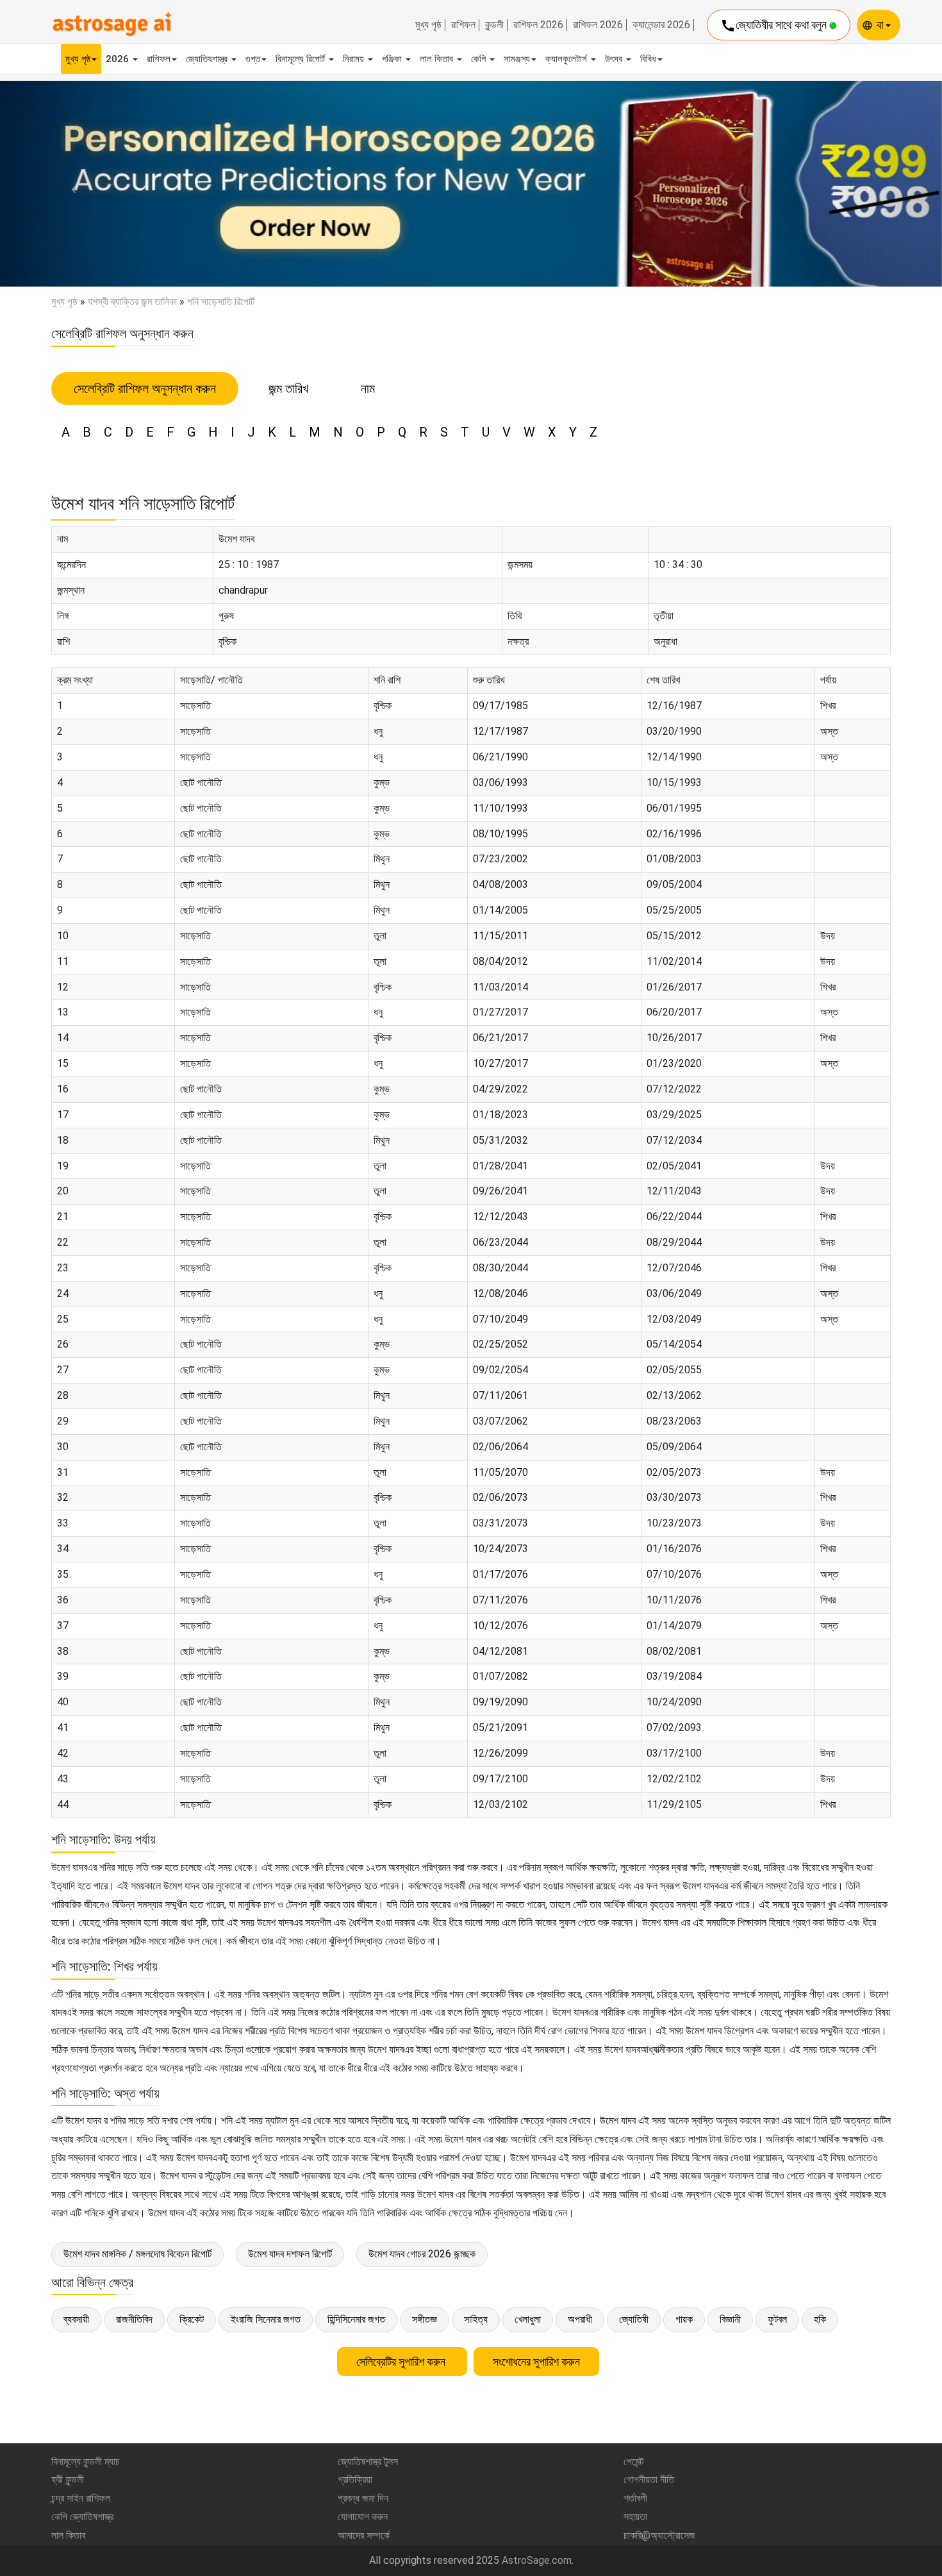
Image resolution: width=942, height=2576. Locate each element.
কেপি (480, 59)
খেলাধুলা (528, 2319)
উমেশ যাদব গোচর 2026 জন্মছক (422, 2254)
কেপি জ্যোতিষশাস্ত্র (82, 2517)
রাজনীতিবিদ (134, 2319)
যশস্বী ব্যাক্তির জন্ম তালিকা (132, 302)
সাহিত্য (476, 2319)
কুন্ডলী (494, 25)
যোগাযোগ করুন (363, 2517)
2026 (119, 59)
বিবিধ (648, 59)
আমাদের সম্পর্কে (364, 2535)
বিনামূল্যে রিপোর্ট (302, 59)
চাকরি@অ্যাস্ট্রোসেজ (659, 2535)
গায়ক (684, 2319)
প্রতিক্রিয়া (355, 2480)
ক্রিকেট (192, 2319)
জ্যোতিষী (634, 2319)
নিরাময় (355, 59)
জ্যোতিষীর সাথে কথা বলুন (775, 26)
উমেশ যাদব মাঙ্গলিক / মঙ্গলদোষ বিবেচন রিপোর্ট (137, 2254)
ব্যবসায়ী (76, 2319)
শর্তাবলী (635, 2498)
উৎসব (615, 59)
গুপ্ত (253, 59)
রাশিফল (463, 25)
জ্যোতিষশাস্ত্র (208, 59)
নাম (368, 389)
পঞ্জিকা (393, 59)
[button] (71, 184)
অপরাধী (580, 2319)
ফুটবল (777, 2319)
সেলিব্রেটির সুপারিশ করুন (402, 2362)
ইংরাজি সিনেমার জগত (266, 2319)
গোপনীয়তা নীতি (649, 2480)
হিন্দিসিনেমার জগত (356, 2319)
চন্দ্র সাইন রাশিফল (81, 2498)
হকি (820, 2319)
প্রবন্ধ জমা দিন (363, 2498)
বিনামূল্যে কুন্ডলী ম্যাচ (86, 2462)
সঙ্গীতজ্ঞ (425, 2319)
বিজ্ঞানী (730, 2319)
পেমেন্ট (633, 2462)
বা (881, 25)
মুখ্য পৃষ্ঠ (428, 25)
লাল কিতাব (438, 59)
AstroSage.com (537, 2560)
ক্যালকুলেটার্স (567, 59)
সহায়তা (635, 2517)
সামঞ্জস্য (517, 59)
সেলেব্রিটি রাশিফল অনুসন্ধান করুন (145, 389)
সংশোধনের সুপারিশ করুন (536, 2362)
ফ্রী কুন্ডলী (68, 2480)
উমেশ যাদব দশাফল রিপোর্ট (290, 2254)
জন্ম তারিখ (288, 389)
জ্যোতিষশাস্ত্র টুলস (368, 2462)
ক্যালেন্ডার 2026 (661, 25)
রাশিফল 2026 (538, 25)
